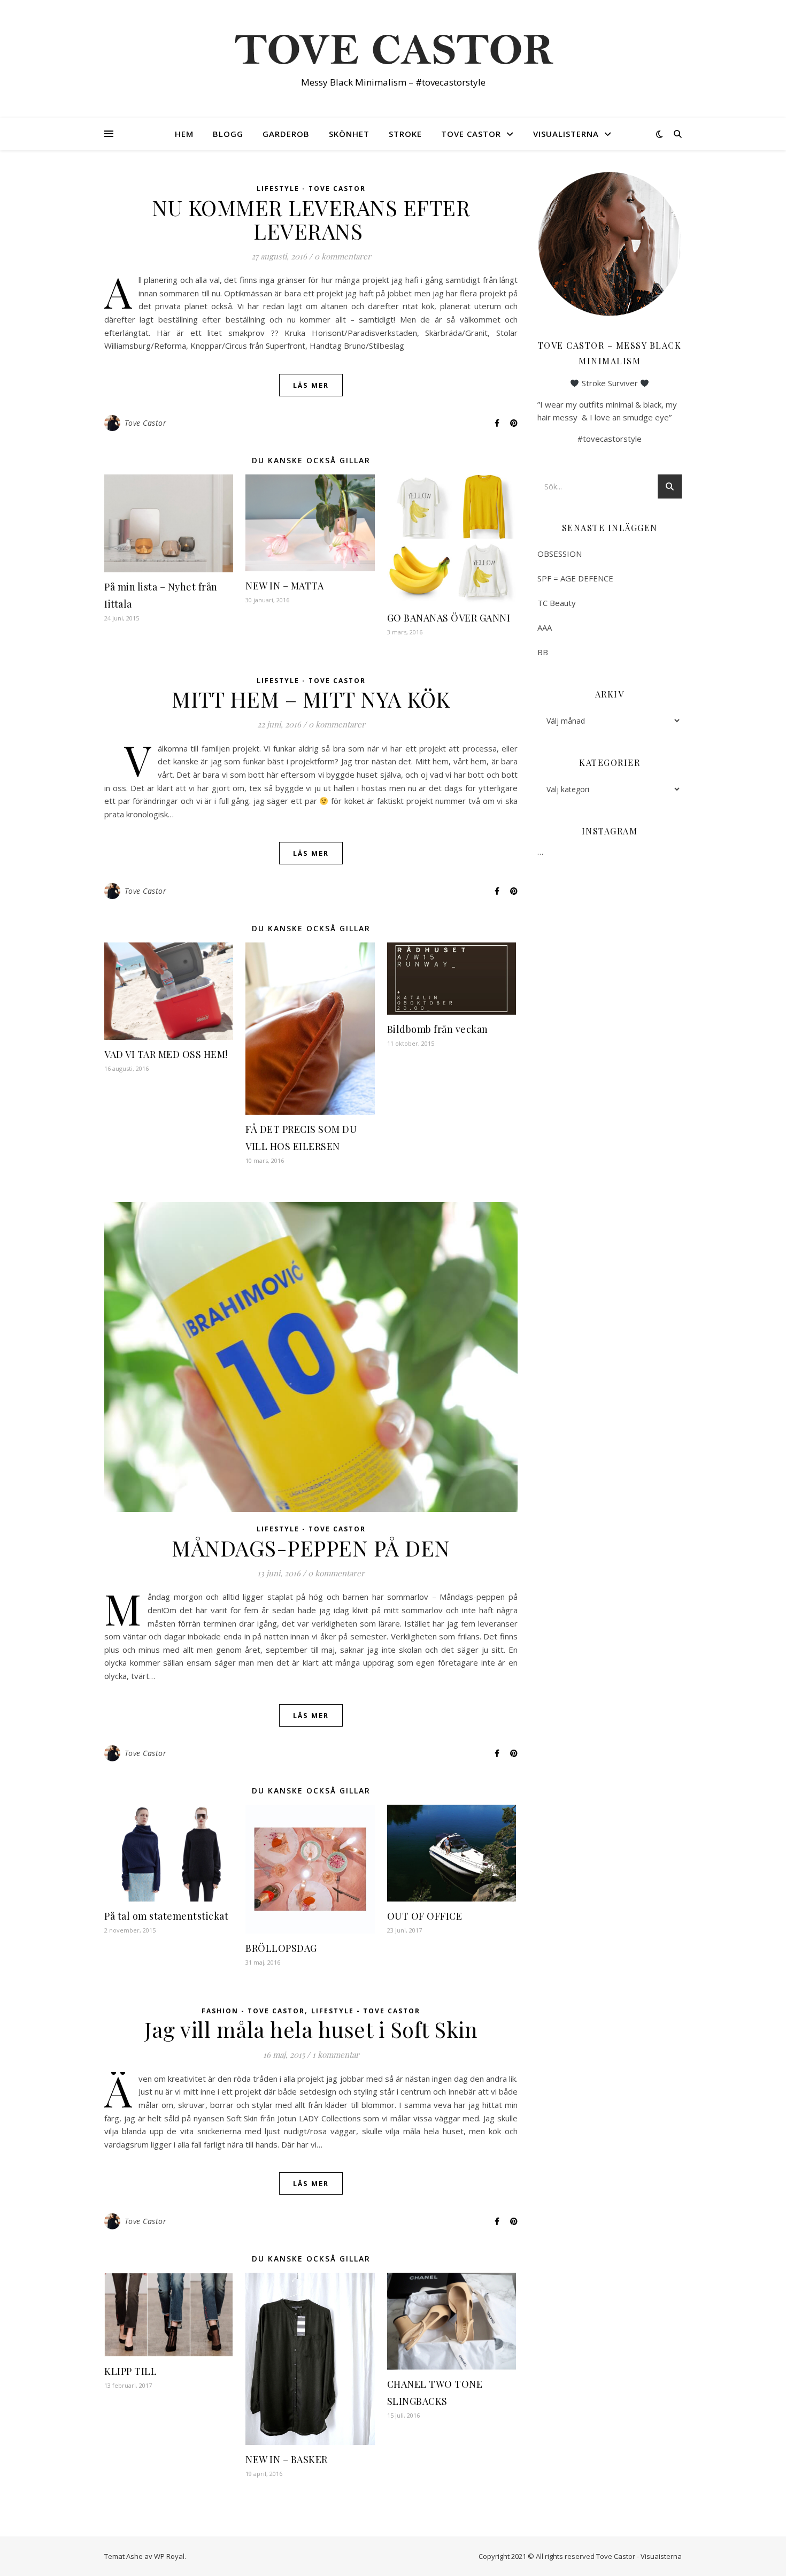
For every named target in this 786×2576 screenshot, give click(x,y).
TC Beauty (557, 603)
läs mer (311, 385)
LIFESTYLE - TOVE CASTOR (311, 189)
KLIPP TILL (130, 2371)
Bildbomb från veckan (438, 1029)
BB (543, 652)
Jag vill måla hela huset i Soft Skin (311, 2029)
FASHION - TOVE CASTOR (253, 2011)
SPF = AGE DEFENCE (575, 578)
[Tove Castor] (393, 49)
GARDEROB (286, 134)
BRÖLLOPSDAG (281, 1948)
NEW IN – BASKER (287, 2459)
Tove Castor (146, 423)
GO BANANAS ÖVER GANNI (449, 618)
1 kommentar (336, 2054)
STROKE (405, 134)
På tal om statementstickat (166, 1916)
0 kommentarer (343, 256)
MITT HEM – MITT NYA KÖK (311, 699)
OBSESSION (560, 554)
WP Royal (169, 2556)
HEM (184, 134)
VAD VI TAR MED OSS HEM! (166, 1054)
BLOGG (228, 134)
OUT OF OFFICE (425, 1916)
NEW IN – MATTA (286, 586)
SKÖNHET (349, 134)
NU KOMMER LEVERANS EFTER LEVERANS (311, 219)
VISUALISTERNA (566, 134)
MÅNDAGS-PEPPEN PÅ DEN (311, 1548)
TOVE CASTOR (471, 134)
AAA (545, 627)
